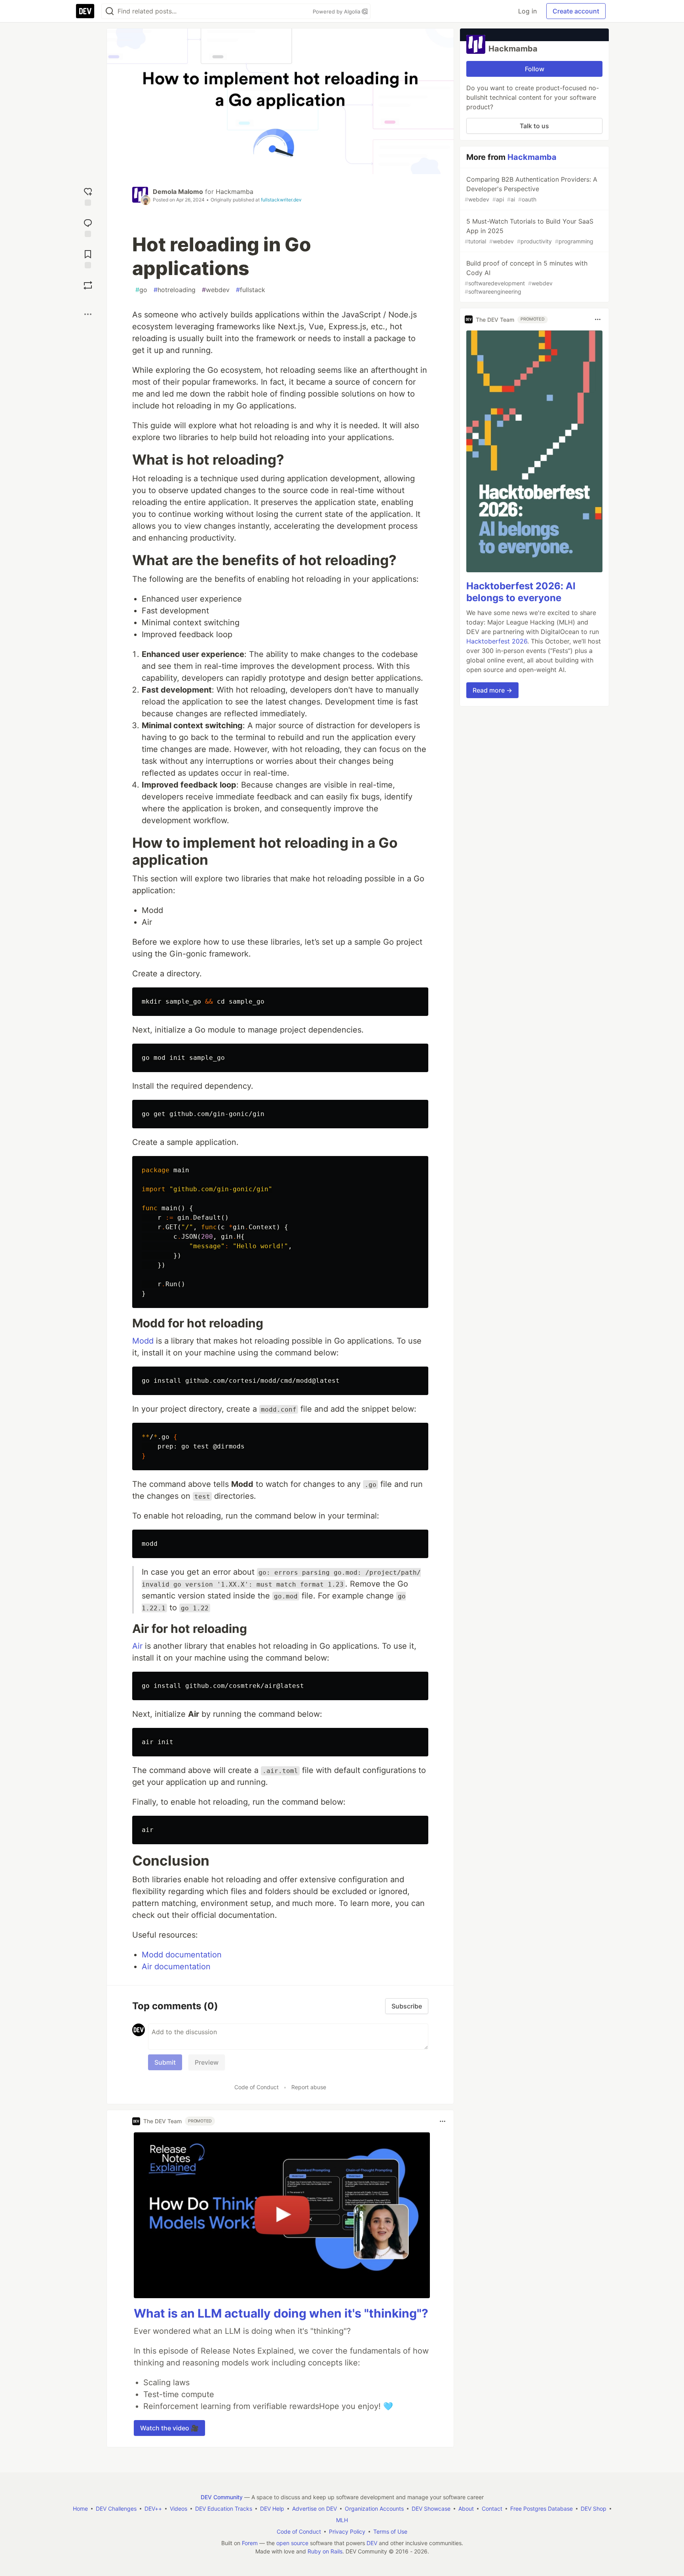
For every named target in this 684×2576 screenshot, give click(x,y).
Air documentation (176, 1967)
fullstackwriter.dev (281, 200)
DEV (372, 2543)
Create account (576, 11)
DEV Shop (594, 2509)
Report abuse (309, 2087)
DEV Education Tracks (224, 2509)
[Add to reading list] (88, 258)
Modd (143, 1341)
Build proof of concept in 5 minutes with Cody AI (526, 277)
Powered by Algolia (337, 11)
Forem (250, 2543)
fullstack (251, 290)
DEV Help (272, 2509)
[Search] (110, 11)
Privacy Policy (347, 2531)
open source (292, 2543)
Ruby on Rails (325, 2551)
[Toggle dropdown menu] (443, 2121)
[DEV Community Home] (85, 11)
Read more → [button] (492, 690)
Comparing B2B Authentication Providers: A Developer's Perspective (531, 189)
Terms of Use (390, 2531)
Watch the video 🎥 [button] (169, 2428)
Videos (179, 2509)
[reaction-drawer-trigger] (88, 196)
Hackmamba (235, 192)
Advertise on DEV (314, 2509)
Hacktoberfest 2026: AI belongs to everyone (521, 592)
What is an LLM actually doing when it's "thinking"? (281, 2313)
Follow (535, 69)
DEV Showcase (431, 2509)
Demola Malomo (178, 192)
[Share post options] (88, 314)
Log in (527, 11)
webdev (216, 290)
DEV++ (153, 2509)
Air (137, 1646)
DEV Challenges (116, 2509)
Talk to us (534, 126)
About (466, 2509)
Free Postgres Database (541, 2509)
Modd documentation (182, 1955)
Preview (207, 2062)
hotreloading (175, 290)
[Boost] (88, 285)
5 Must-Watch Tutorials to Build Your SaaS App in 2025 (529, 231)
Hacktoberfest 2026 (497, 641)
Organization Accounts (374, 2509)
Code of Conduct (256, 2087)
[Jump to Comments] (88, 227)
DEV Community (222, 2497)
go (141, 290)
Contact (492, 2509)
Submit (165, 2062)
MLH (342, 2520)
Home (80, 2509)
